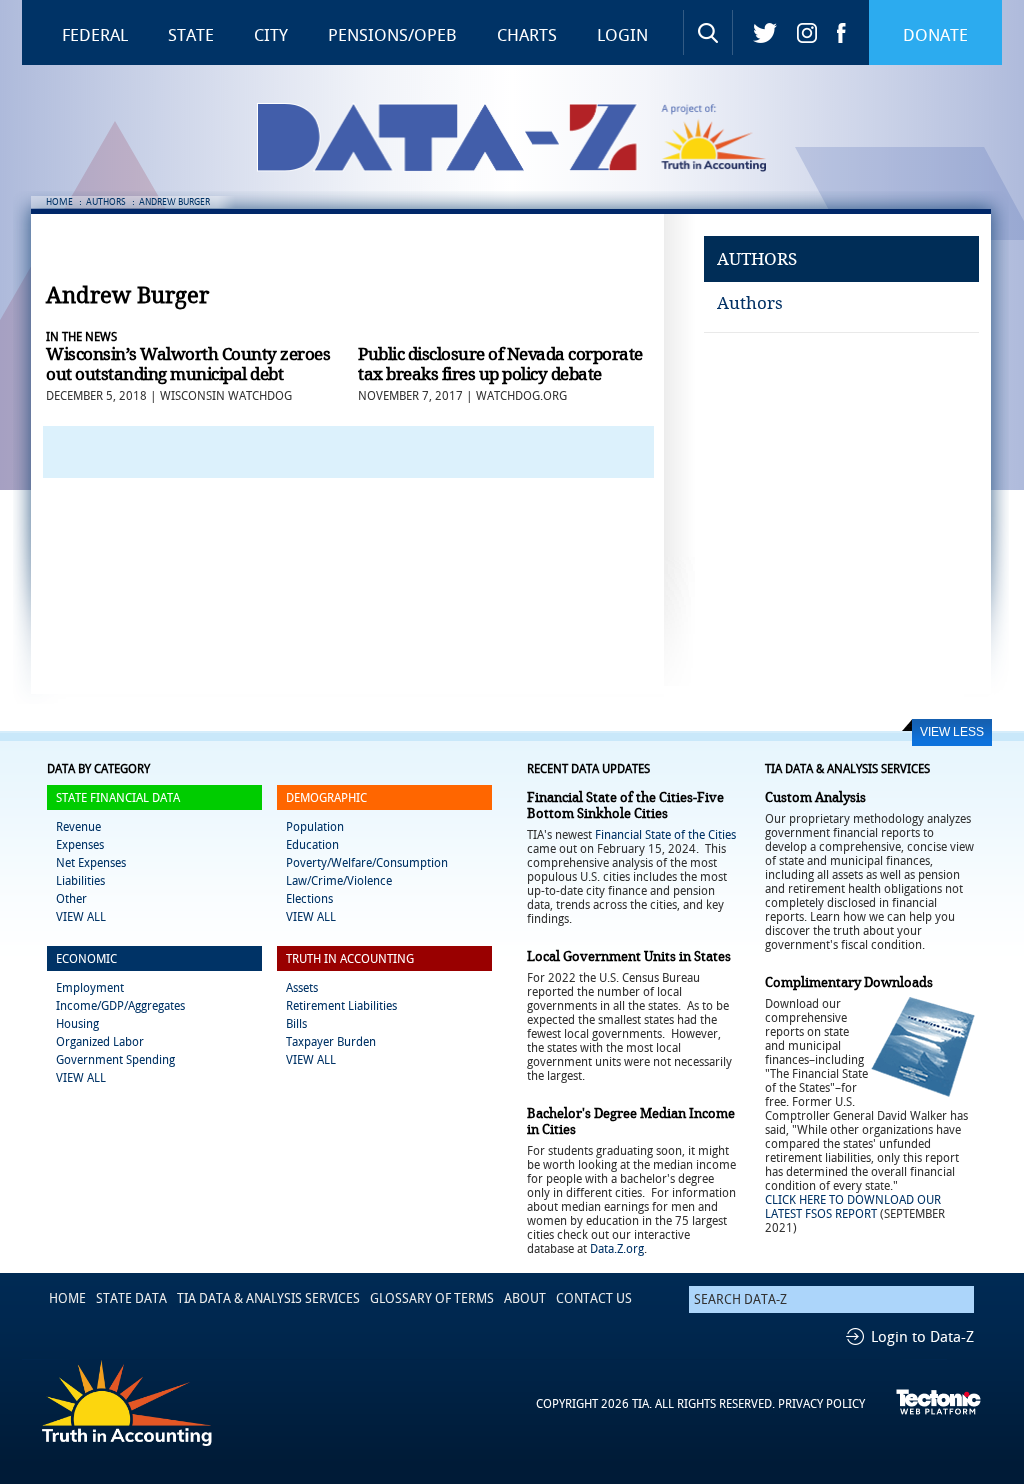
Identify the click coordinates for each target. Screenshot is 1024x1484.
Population (315, 827)
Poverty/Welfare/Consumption (367, 863)
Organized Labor (100, 1042)
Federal (95, 35)
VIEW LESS (952, 732)
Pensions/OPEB (392, 35)
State (191, 35)
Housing (77, 1024)
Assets (302, 988)
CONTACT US (594, 1298)
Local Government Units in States (629, 956)
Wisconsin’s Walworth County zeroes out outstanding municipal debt (188, 364)
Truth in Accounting (727, 137)
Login (622, 35)
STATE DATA (131, 1298)
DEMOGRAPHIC (326, 798)
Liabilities (80, 881)
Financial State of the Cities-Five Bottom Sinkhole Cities (625, 805)
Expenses (80, 845)
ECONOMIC (86, 959)
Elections (309, 899)
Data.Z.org (617, 1249)
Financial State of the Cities (665, 835)
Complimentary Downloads (849, 982)
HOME (59, 202)
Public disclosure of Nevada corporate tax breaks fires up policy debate (500, 364)
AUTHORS (106, 202)
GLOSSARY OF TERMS (432, 1298)
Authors (750, 303)
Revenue (78, 827)
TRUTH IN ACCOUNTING (350, 959)
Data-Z (525, 137)
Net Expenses (91, 863)
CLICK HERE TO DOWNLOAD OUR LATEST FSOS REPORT (853, 1207)
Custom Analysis (815, 797)
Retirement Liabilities (341, 1006)
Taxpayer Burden (331, 1042)
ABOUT (525, 1298)
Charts (527, 35)
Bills (296, 1024)
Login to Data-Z (922, 1337)
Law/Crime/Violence (339, 881)
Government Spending (115, 1060)
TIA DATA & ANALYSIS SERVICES (268, 1298)
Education (312, 845)
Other (71, 899)
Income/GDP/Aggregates (120, 1006)
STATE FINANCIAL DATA (118, 798)
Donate (935, 35)
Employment (90, 988)
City (271, 35)
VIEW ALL (81, 917)
